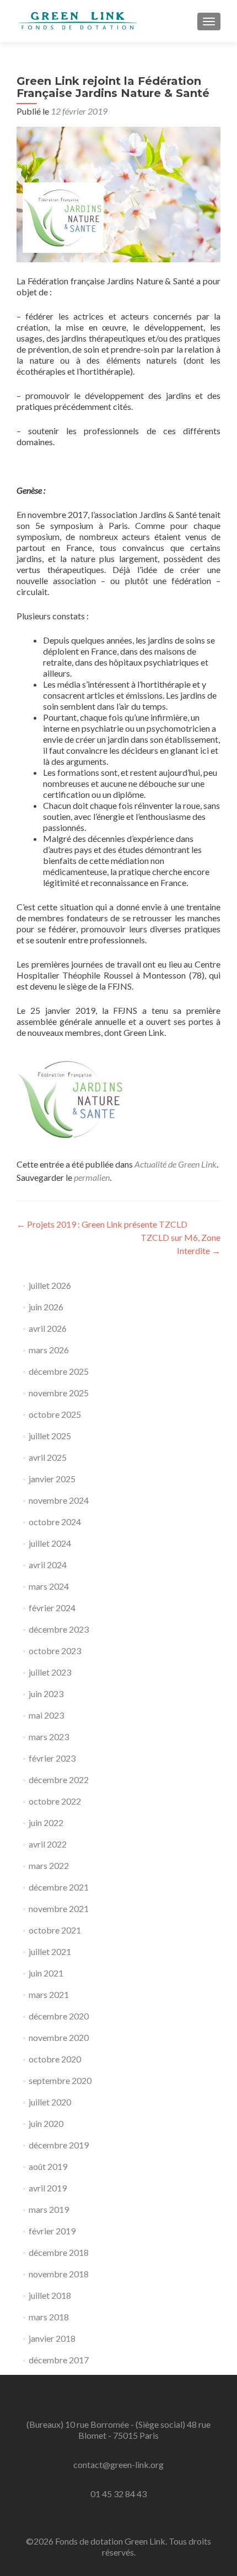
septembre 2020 (60, 2080)
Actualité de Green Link (176, 1164)
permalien (92, 1177)
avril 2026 (48, 1328)
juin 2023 (46, 1694)
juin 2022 (46, 1822)
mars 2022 (49, 1865)
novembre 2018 (59, 2274)
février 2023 (52, 1758)
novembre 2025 (59, 1393)
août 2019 (48, 2166)
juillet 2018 (50, 2295)
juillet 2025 (50, 1436)
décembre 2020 (59, 2016)
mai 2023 (46, 1715)
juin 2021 (46, 1973)
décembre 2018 (59, 2252)
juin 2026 (46, 1307)
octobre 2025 (55, 1414)
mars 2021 (49, 1994)
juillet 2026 (50, 1285)
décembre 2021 (59, 1887)
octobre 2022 (55, 1801)
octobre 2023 (55, 1651)
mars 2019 (49, 2209)
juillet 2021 (50, 1951)
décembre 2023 (59, 1629)
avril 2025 (48, 1457)
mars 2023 (49, 1737)
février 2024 (52, 1608)
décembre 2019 (59, 2145)
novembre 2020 (59, 2037)
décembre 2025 (59, 1371)
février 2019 (52, 2231)
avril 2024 (48, 1565)
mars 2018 (49, 2317)
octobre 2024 (55, 1522)
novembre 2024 (59, 1500)
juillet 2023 (50, 1672)
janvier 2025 (52, 1479)
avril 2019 (48, 2188)
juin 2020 (46, 2123)
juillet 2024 (50, 1543)
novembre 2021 (59, 1908)
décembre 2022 (59, 1780)
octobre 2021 (55, 1930)
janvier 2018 (52, 2338)
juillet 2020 (50, 2102)
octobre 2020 (55, 2059)
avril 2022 (48, 1844)
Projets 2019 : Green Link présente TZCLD (102, 1224)
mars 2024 (49, 1586)
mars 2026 (49, 1350)
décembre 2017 (59, 2360)
